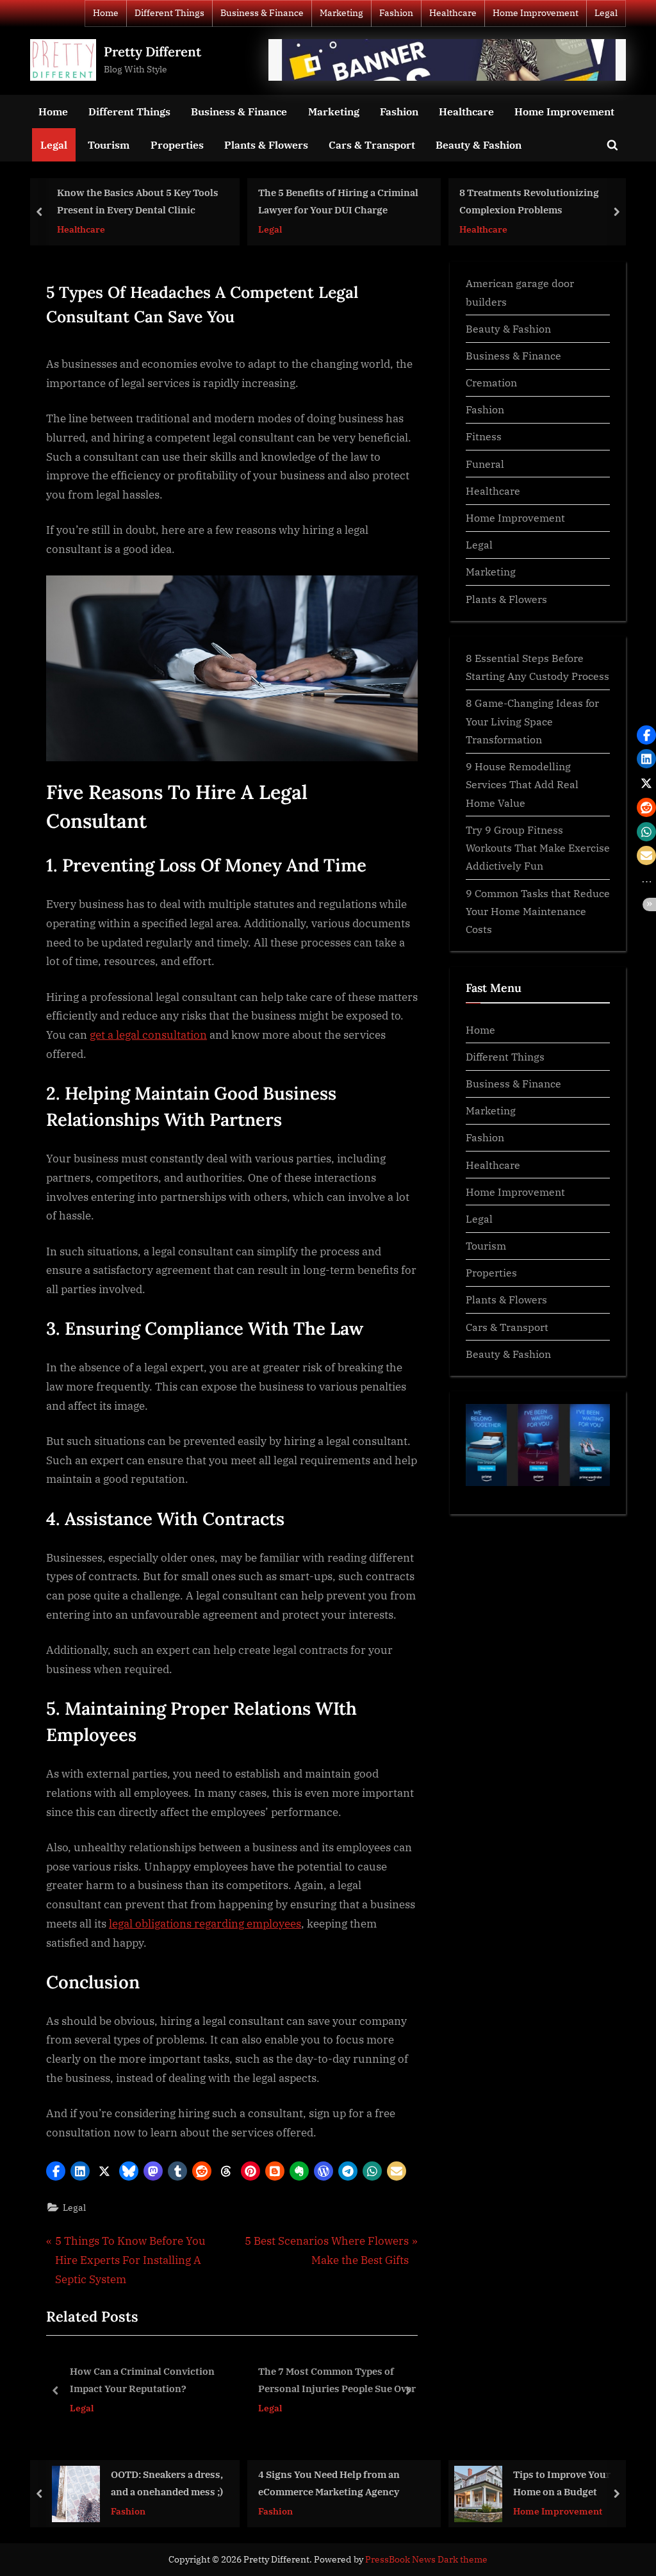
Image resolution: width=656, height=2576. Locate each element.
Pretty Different (152, 52)
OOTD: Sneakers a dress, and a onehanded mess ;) (167, 2483)
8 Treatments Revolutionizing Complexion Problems (529, 201)
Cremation (491, 382)
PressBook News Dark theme (426, 2559)
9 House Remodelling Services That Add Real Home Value (522, 784)
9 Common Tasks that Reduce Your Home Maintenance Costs (538, 911)
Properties (177, 144)
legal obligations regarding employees (205, 1924)
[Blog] (447, 60)
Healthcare (453, 13)
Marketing (341, 13)
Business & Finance (262, 13)
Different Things (169, 13)
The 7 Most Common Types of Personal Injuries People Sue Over (243, 2380)
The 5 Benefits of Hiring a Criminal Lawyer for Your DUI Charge (338, 201)
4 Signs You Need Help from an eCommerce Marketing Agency (329, 2483)
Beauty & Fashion (479, 144)
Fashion (396, 13)
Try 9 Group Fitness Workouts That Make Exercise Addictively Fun (538, 848)
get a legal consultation (148, 1035)
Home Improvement (536, 13)
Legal (606, 13)
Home (106, 13)
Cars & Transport (372, 144)
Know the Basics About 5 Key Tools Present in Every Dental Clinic (138, 201)
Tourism (109, 144)
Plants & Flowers (266, 144)
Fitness (484, 436)
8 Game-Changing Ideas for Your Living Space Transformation (532, 721)
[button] (56, 2171)
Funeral (485, 464)
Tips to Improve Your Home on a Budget (562, 2483)
